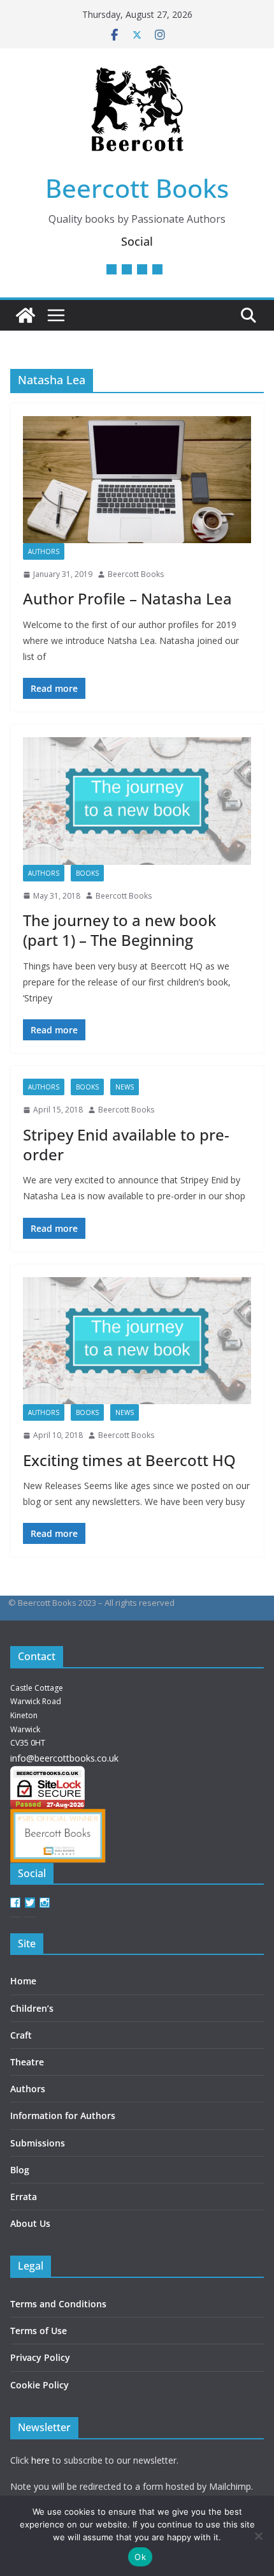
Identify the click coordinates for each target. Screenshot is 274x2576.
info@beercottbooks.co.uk (64, 1758)
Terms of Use (39, 2331)
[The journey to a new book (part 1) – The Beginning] (137, 801)
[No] (258, 2536)
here (40, 2460)
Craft (21, 2035)
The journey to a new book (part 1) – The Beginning (119, 930)
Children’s (32, 2008)
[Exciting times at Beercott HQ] (137, 1341)
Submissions (38, 2143)
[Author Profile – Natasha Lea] (137, 480)
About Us (30, 2223)
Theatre (27, 2062)
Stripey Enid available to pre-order (126, 1144)
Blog (20, 2170)
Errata (24, 2197)
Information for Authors (63, 2115)
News (125, 1087)
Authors (28, 2089)
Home (23, 1981)
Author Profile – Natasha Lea (127, 598)
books (87, 873)
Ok (140, 2557)
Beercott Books (137, 188)
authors (44, 551)
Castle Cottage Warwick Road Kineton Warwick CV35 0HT (37, 1715)
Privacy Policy (40, 2357)
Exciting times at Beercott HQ (129, 1460)
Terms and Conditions (58, 2304)
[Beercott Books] (25, 315)
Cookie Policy (40, 2385)
